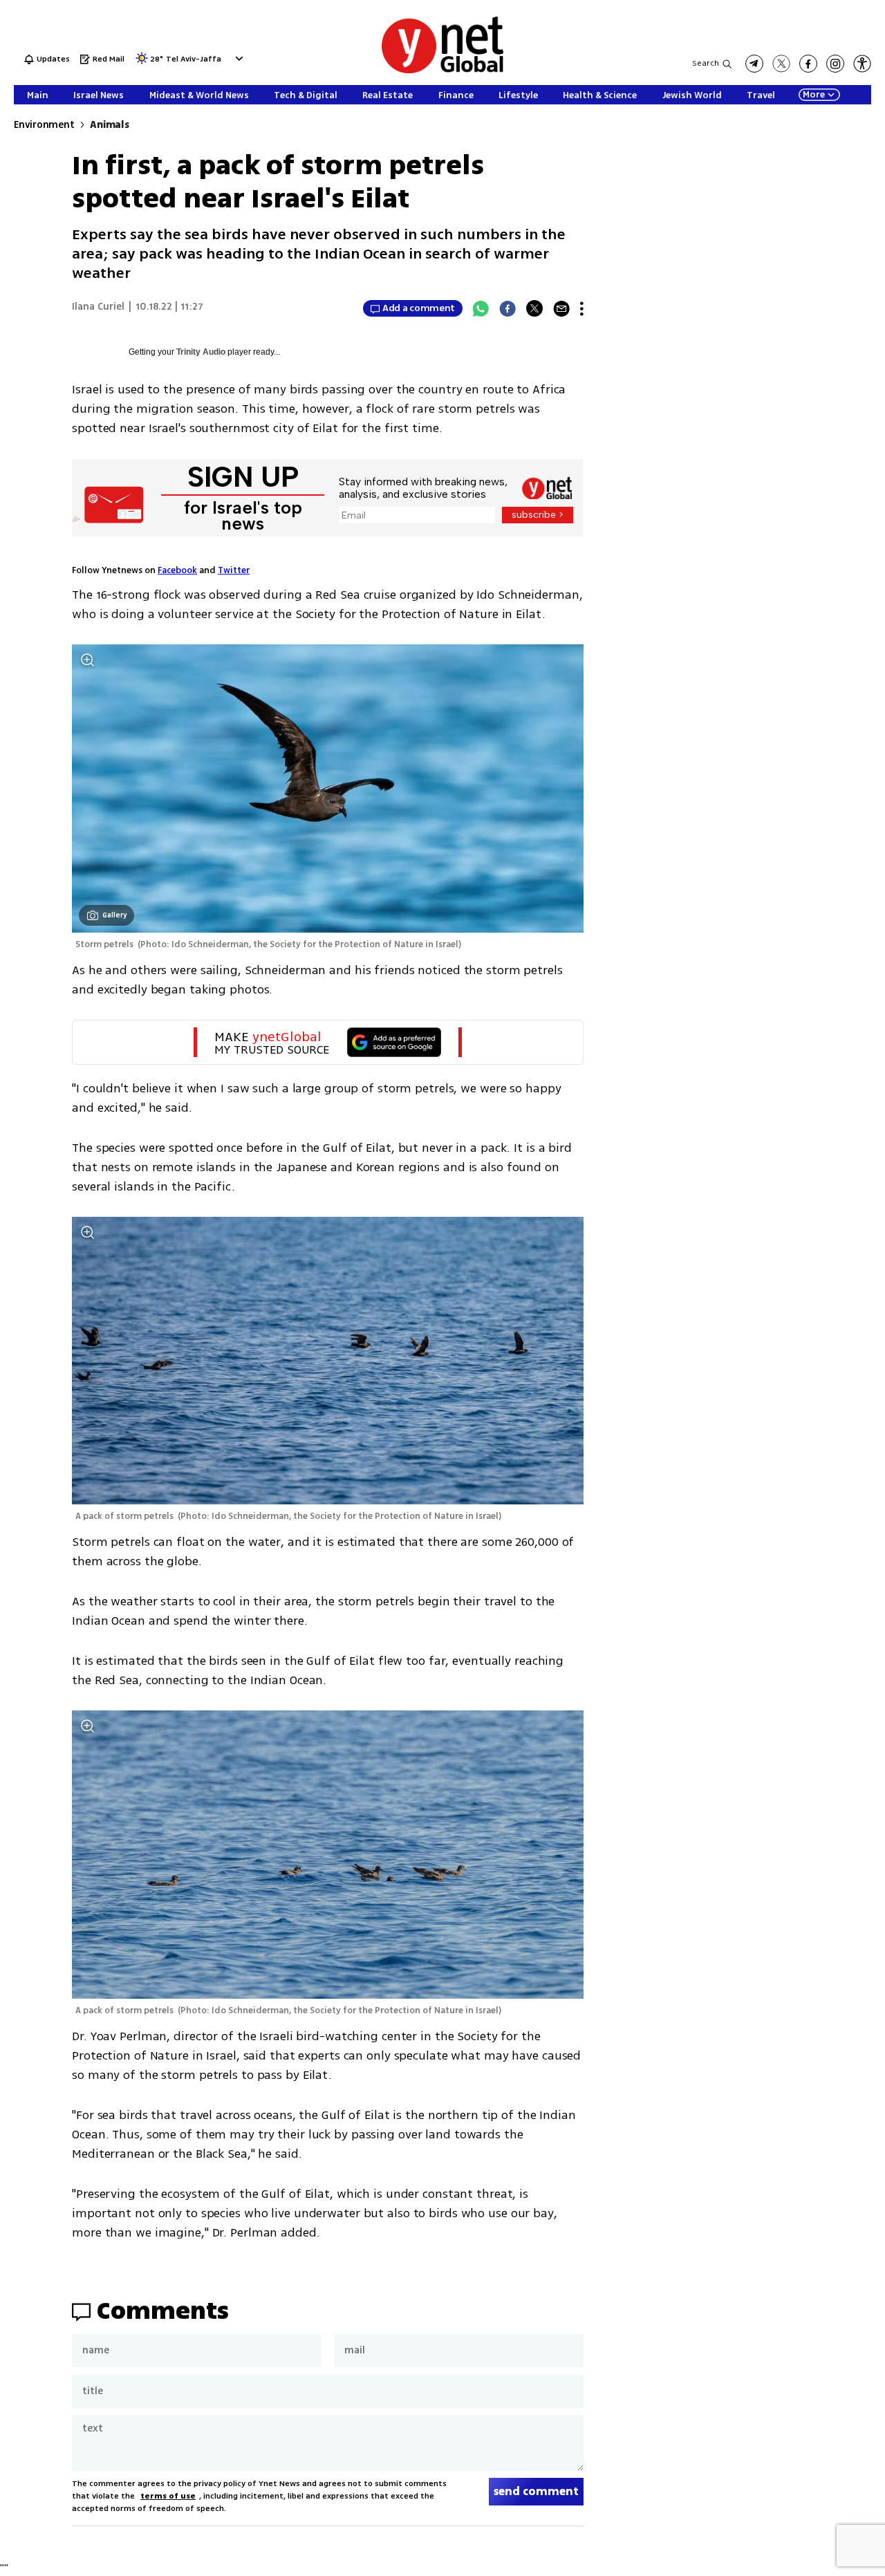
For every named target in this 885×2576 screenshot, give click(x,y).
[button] (237, 58)
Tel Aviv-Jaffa (194, 60)
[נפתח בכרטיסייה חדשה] (754, 64)
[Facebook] (507, 308)
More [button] (814, 95)
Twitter (234, 570)
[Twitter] (534, 308)
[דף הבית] (442, 71)
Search (706, 63)
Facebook (177, 570)
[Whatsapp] (481, 308)
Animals (109, 125)
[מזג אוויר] (142, 63)
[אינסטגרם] (835, 64)
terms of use (168, 2496)
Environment (44, 125)
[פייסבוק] (808, 64)
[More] (582, 308)
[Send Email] (561, 308)
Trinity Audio (201, 352)
